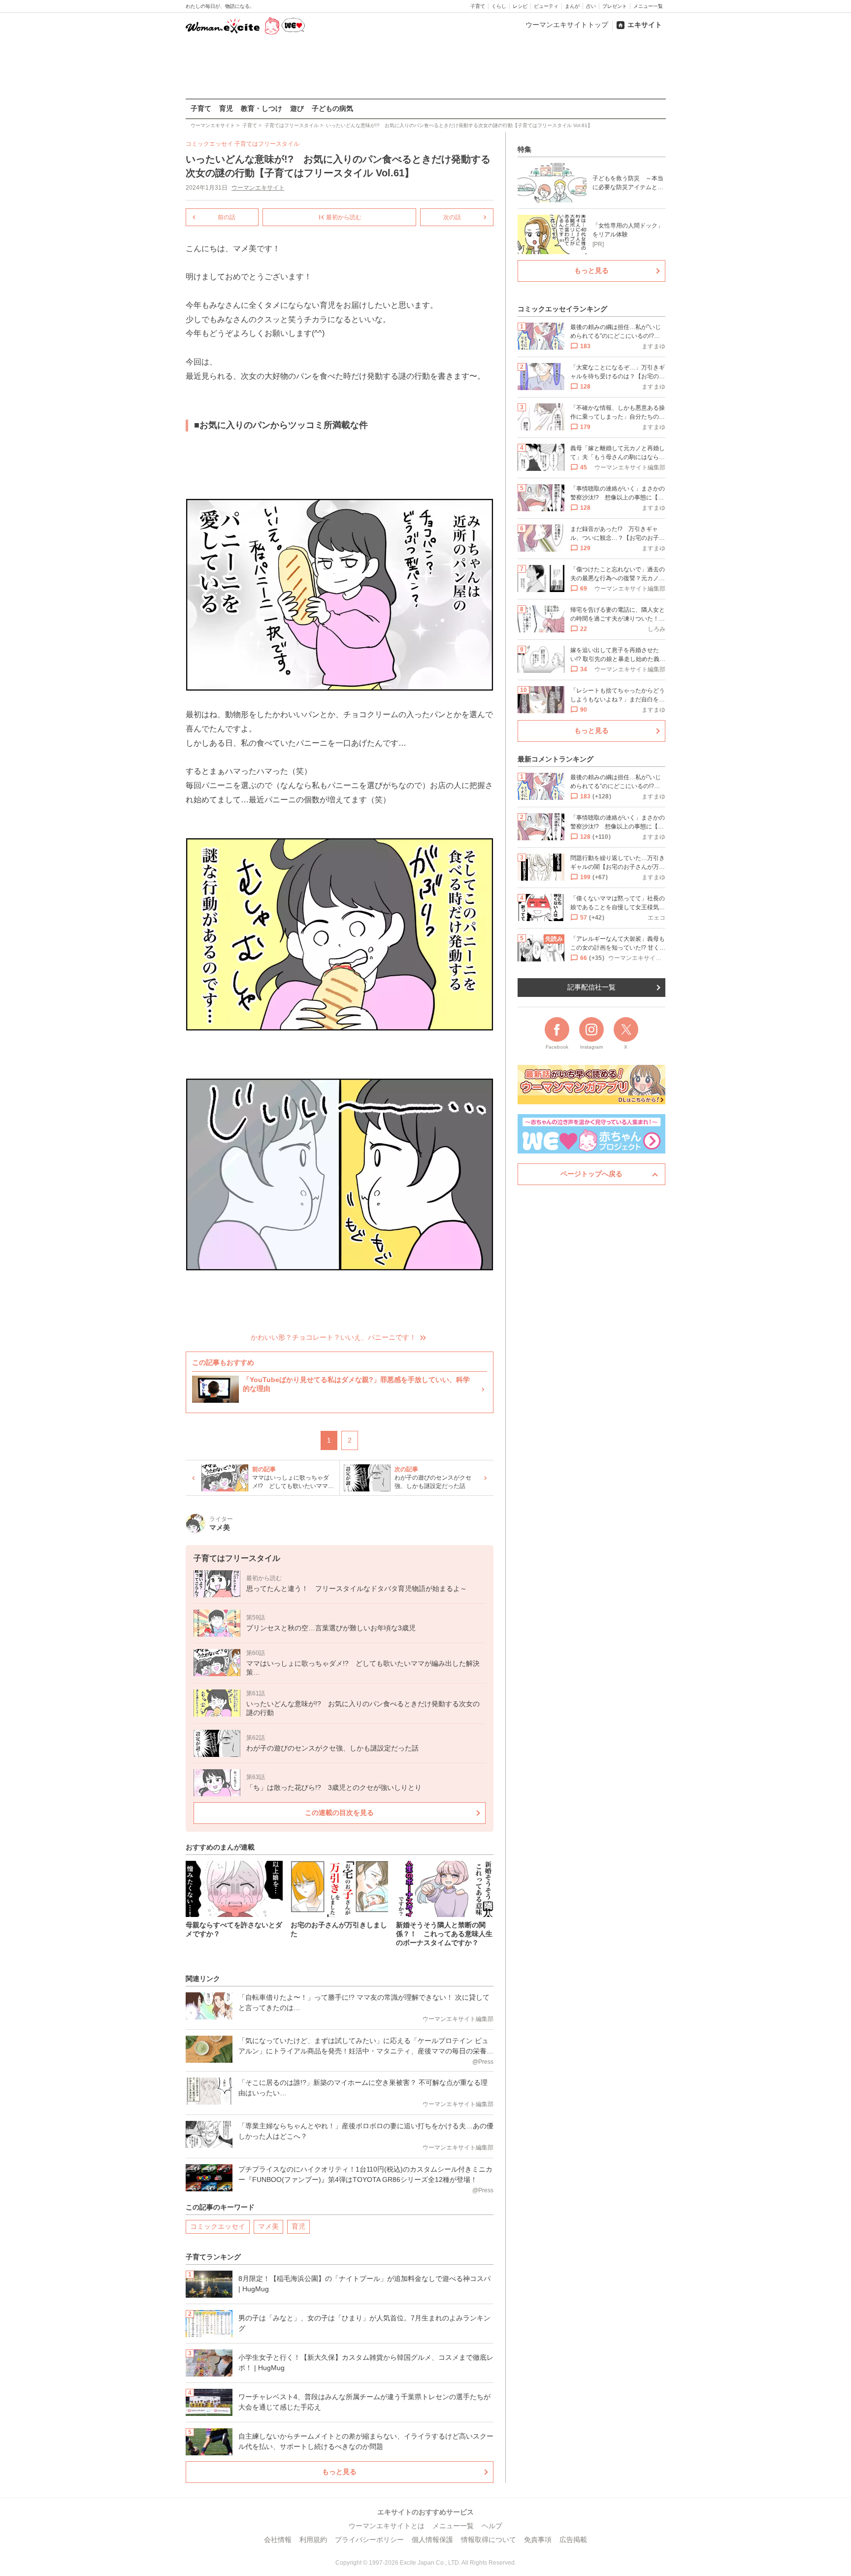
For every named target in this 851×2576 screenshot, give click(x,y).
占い (591, 6)
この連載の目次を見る (339, 1813)
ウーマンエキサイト (258, 188)
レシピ (520, 6)
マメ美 (268, 2226)
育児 (226, 108)
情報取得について (489, 2540)
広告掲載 (573, 2540)
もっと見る (339, 2472)
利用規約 (313, 2540)
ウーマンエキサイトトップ (567, 25)
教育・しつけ (262, 108)
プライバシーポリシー (369, 2540)
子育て (478, 6)
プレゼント (615, 6)
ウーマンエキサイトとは (387, 2526)
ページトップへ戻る (591, 1174)
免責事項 (538, 2540)
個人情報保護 (432, 2540)
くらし (499, 6)
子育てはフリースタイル (267, 144)
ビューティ (546, 6)
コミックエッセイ (218, 2226)
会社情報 (278, 2540)
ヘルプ (492, 2526)
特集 (524, 149)
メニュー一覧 (648, 6)
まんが (572, 6)
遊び (297, 108)
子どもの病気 (332, 108)
